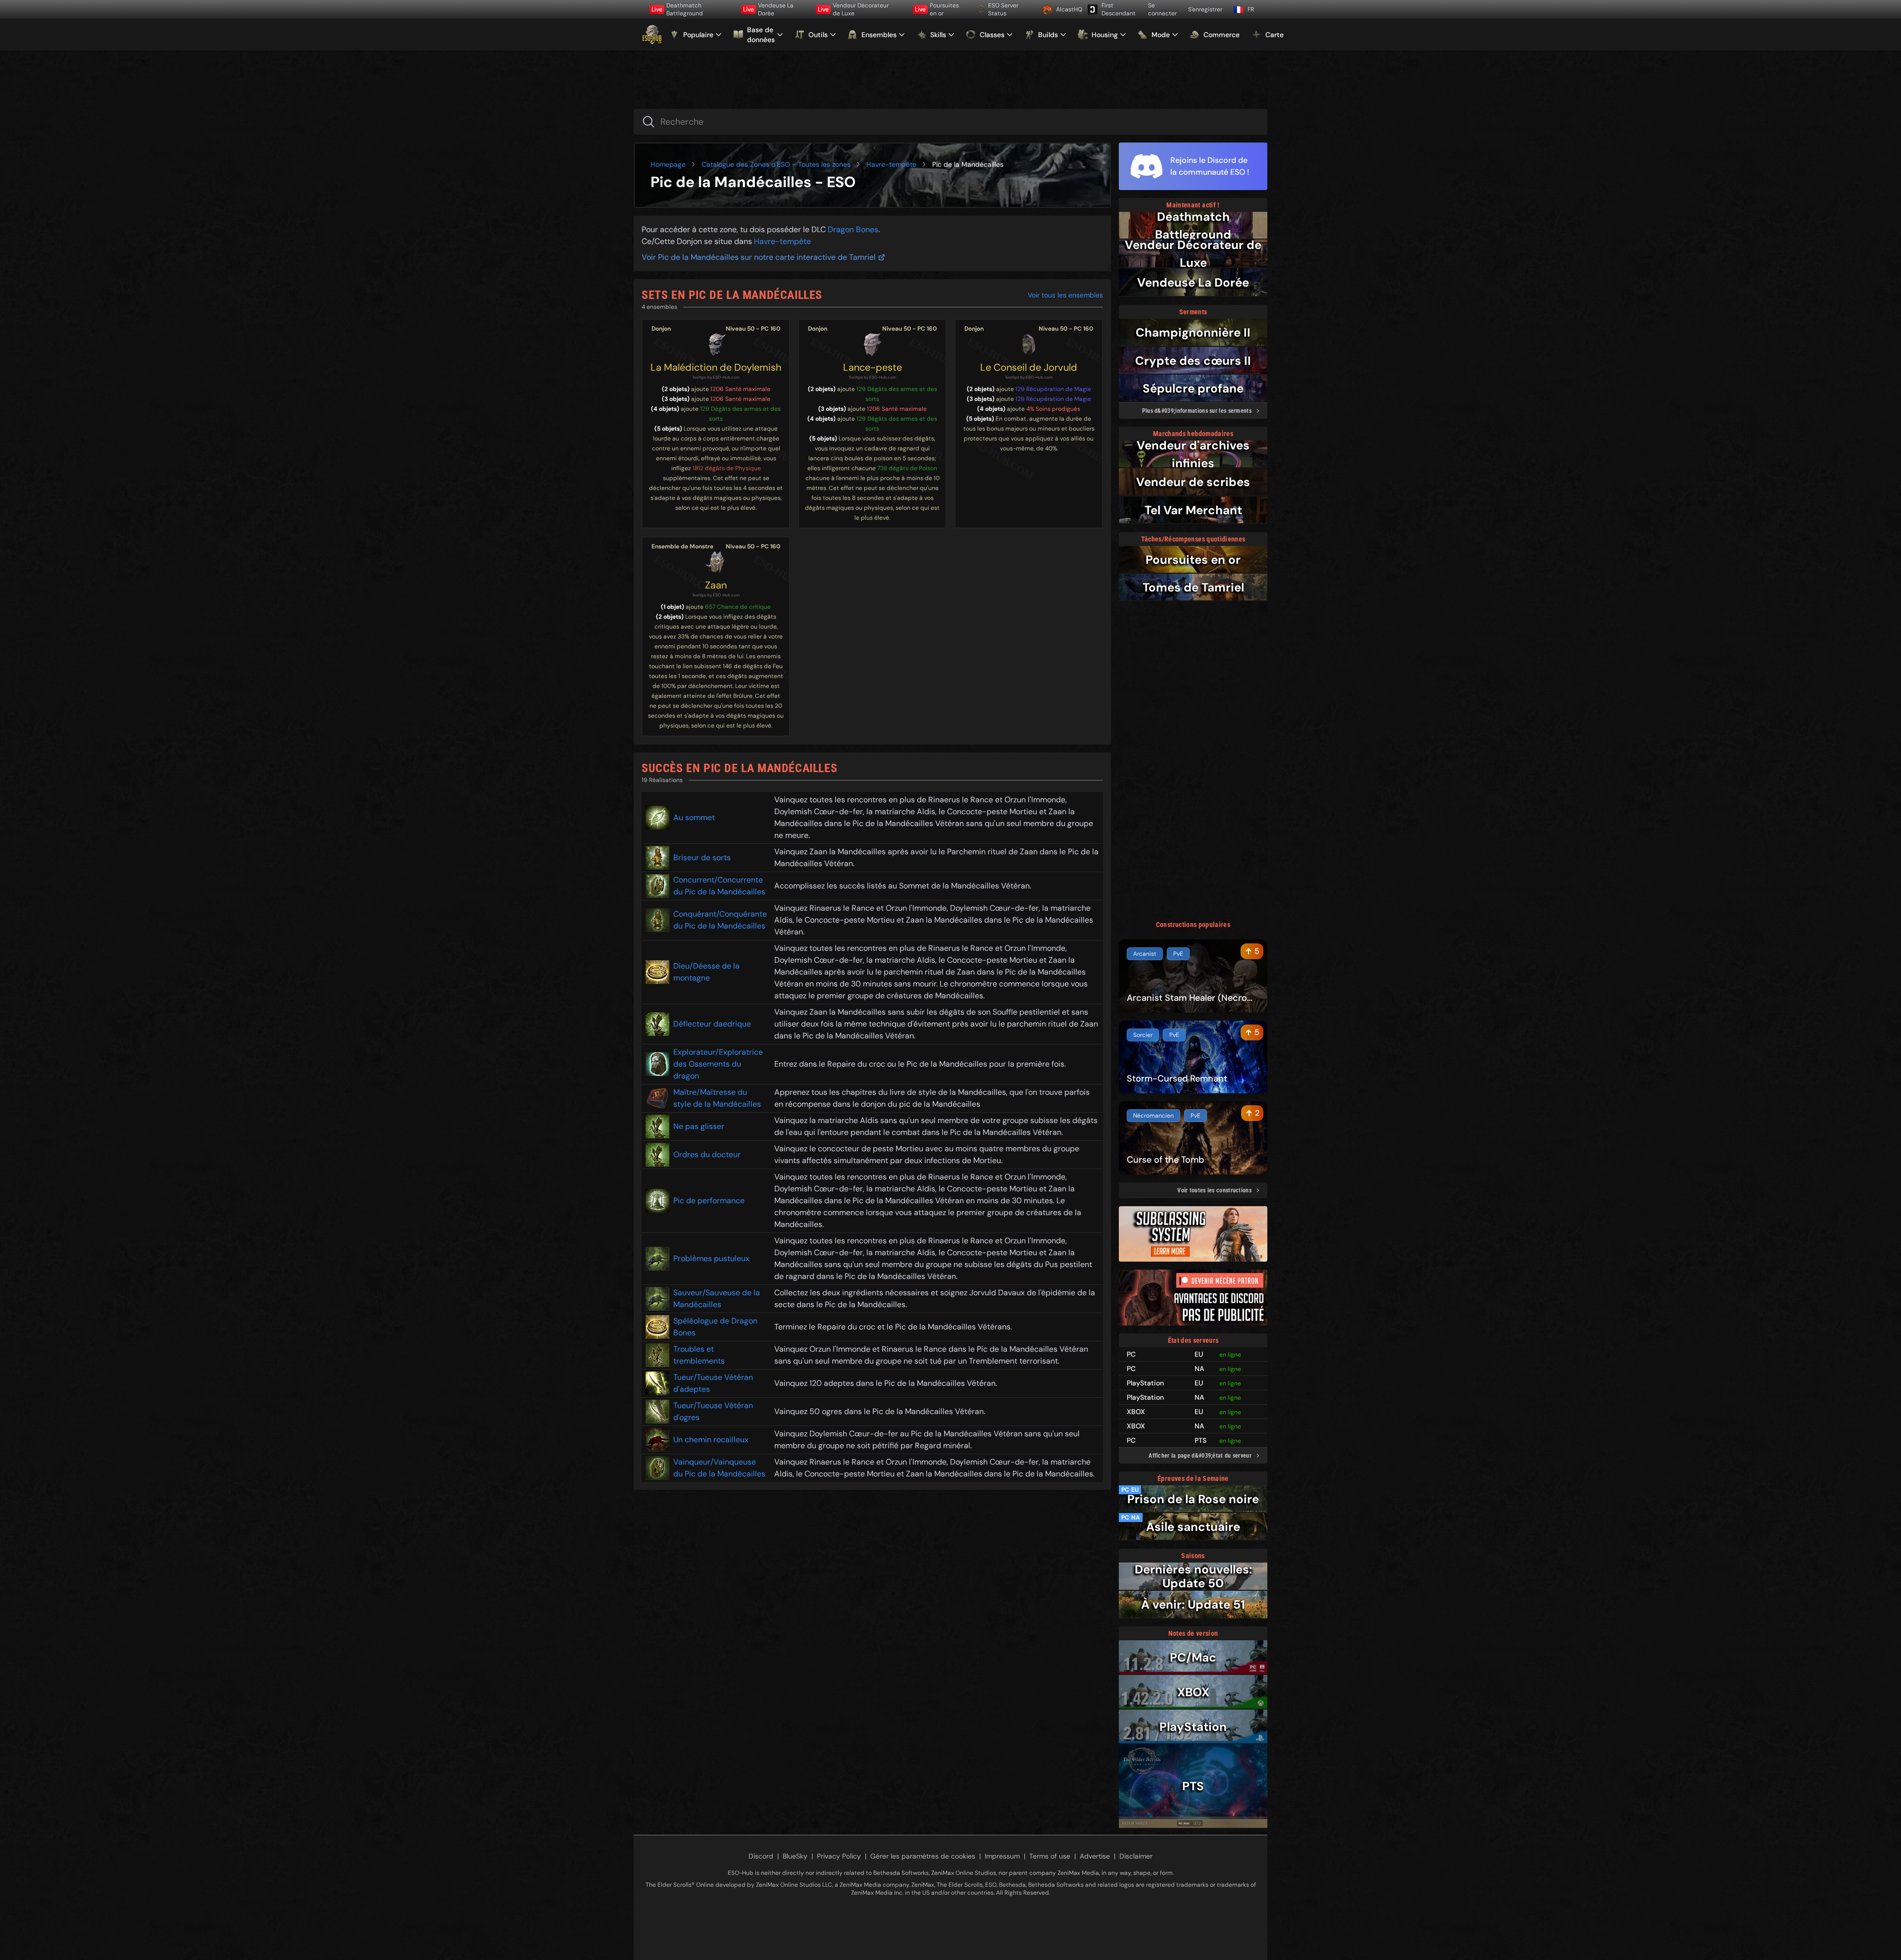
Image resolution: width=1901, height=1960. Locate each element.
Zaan (716, 585)
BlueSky (795, 1856)
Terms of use (1050, 1856)
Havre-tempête (891, 164)
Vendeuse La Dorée (768, 9)
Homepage (668, 164)
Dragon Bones (853, 229)
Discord (761, 1856)
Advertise (1095, 1856)
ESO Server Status (1003, 9)
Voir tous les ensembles (1065, 295)
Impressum (1002, 1856)
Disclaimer (1136, 1856)
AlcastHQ (1068, 9)
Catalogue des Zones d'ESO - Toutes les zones (776, 164)
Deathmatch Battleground (677, 9)
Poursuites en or (937, 9)
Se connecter (1162, 9)
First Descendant (1119, 9)
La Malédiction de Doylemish (716, 367)
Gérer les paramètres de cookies (923, 1856)
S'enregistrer (1205, 9)
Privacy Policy (839, 1856)
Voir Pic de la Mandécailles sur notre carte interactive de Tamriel (759, 257)
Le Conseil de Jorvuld (1029, 367)
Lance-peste (873, 367)
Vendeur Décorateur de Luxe (853, 9)
